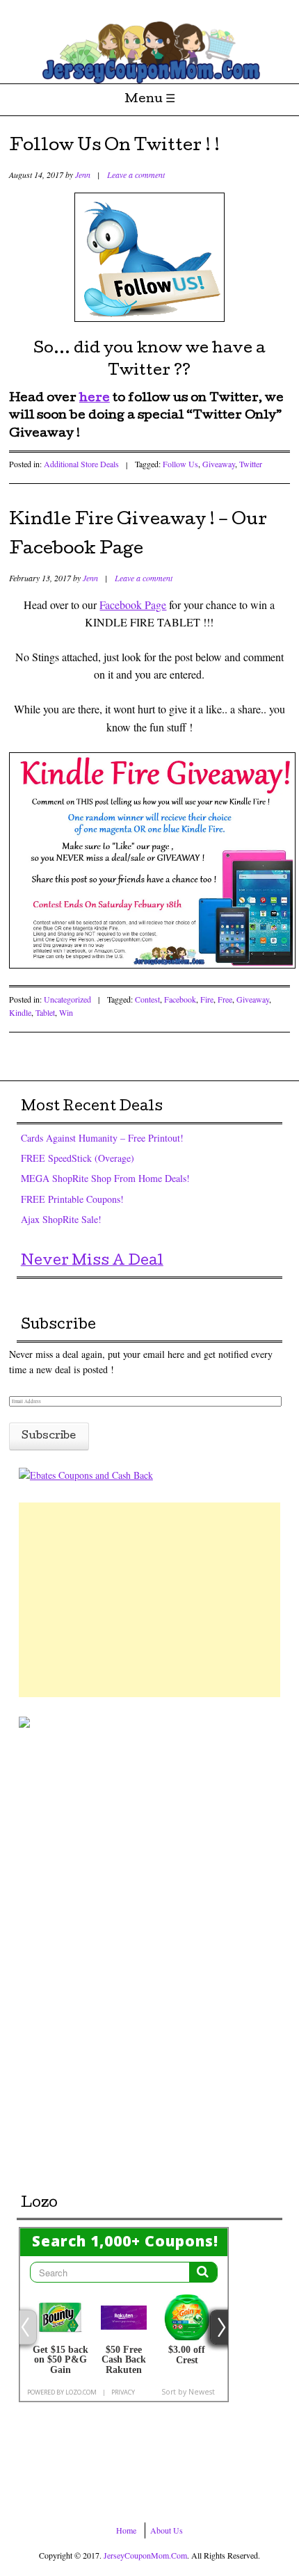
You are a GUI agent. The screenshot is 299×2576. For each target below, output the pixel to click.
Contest (147, 999)
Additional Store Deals (81, 464)
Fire (207, 999)
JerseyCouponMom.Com (145, 2555)
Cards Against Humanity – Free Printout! (102, 1138)
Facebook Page (133, 605)
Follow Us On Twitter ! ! (114, 147)
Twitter (251, 464)
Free (225, 999)
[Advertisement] (149, 1600)
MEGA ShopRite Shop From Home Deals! (105, 1178)
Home (126, 2530)
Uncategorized (67, 999)
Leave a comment (136, 175)
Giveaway (219, 464)
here (95, 399)
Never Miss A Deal (92, 1262)
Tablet (45, 1012)
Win (66, 1012)
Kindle (20, 1012)
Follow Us (180, 464)
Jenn (83, 175)
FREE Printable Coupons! (72, 1199)
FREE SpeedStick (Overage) (78, 1158)
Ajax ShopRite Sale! (61, 1219)
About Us (167, 2530)
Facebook (180, 999)
